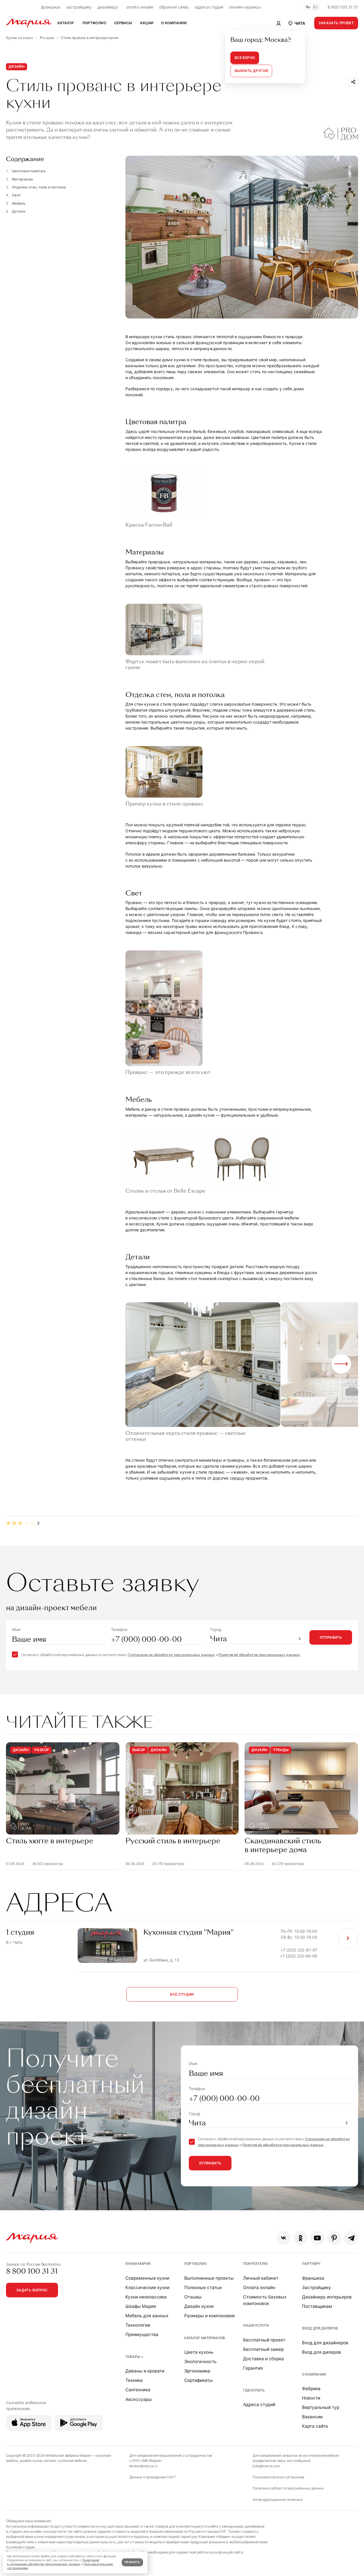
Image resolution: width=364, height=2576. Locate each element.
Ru (308, 7)
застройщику (79, 7)
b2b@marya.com (266, 2466)
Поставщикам (317, 2306)
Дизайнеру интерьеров (327, 2297)
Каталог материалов (205, 2338)
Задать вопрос (32, 2290)
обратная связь (174, 7)
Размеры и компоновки (209, 2316)
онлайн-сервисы (245, 7)
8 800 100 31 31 (343, 7)
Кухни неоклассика (146, 2297)
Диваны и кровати (145, 2371)
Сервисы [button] (123, 23)
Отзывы (193, 2297)
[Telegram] (351, 2238)
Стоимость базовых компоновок (265, 2300)
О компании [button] (174, 23)
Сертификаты (198, 2380)
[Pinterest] (334, 2238)
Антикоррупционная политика (277, 2500)
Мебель (19, 203)
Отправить (331, 1637)
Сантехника (138, 2390)
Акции (147, 23)
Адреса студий (259, 2405)
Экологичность (200, 2362)
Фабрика (311, 2389)
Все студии (182, 1994)
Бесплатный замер (263, 2349)
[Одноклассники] (300, 2238)
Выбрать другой (251, 71)
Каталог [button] (66, 23)
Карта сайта (315, 2426)
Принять (132, 2562)
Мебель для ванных (147, 2316)
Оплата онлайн (259, 2288)
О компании (314, 2374)
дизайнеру (108, 7)
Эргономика (197, 2371)
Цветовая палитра (29, 171)
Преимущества (142, 2334)
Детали (19, 211)
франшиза (51, 7)
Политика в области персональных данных (288, 2488)
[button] (296, 23)
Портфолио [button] (94, 23)
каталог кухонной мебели (65, 2461)
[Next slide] (341, 1364)
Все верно (245, 58)
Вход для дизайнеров (325, 2343)
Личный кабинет (261, 2278)
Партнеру (311, 2264)
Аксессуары (139, 2399)
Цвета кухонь (199, 2352)
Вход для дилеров (320, 2328)
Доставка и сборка (263, 2359)
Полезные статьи (203, 2288)
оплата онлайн (140, 7)
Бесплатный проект (264, 2340)
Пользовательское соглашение (278, 2477)
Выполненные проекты (209, 2278)
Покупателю (256, 2264)
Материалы (22, 179)
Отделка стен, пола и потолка (39, 187)
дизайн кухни (31, 2461)
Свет (16, 195)
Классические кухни (147, 2288)
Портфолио (196, 2264)
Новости (311, 2398)
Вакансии (312, 2417)
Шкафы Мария (141, 2306)
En (315, 7)
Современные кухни (147, 2278)
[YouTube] (317, 2238)
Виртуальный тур (321, 2407)
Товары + (134, 2357)
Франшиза (313, 2278)
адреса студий (209, 7)
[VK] (283, 2238)
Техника (134, 2380)
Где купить (254, 2390)
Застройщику (317, 2288)
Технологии (138, 2325)
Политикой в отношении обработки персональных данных (53, 2562)
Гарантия (253, 2368)
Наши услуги (256, 2325)
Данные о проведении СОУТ (153, 2477)
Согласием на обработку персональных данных (171, 1655)
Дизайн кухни (199, 2306)
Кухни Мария (138, 2264)
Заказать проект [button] (336, 23)
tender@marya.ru (143, 2466)
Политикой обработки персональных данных (259, 1655)
